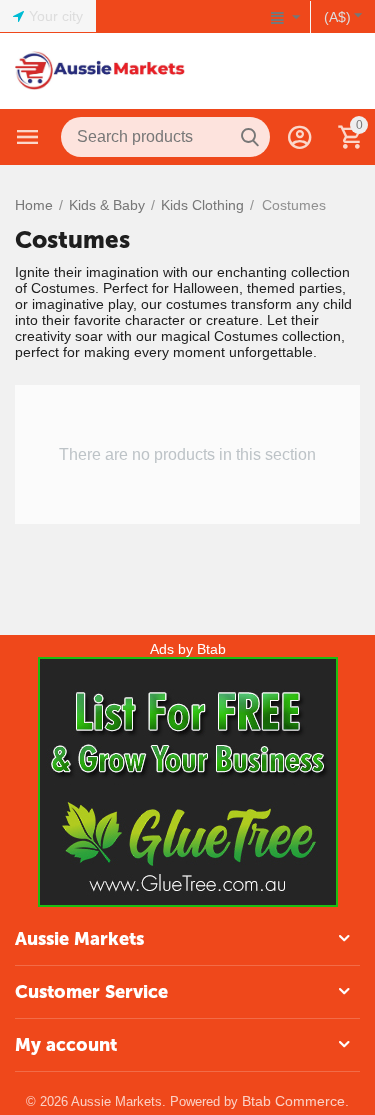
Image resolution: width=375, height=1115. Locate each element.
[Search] (250, 137)
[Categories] (28, 137)
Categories (28, 137)
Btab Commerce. (295, 1101)
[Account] (300, 137)
